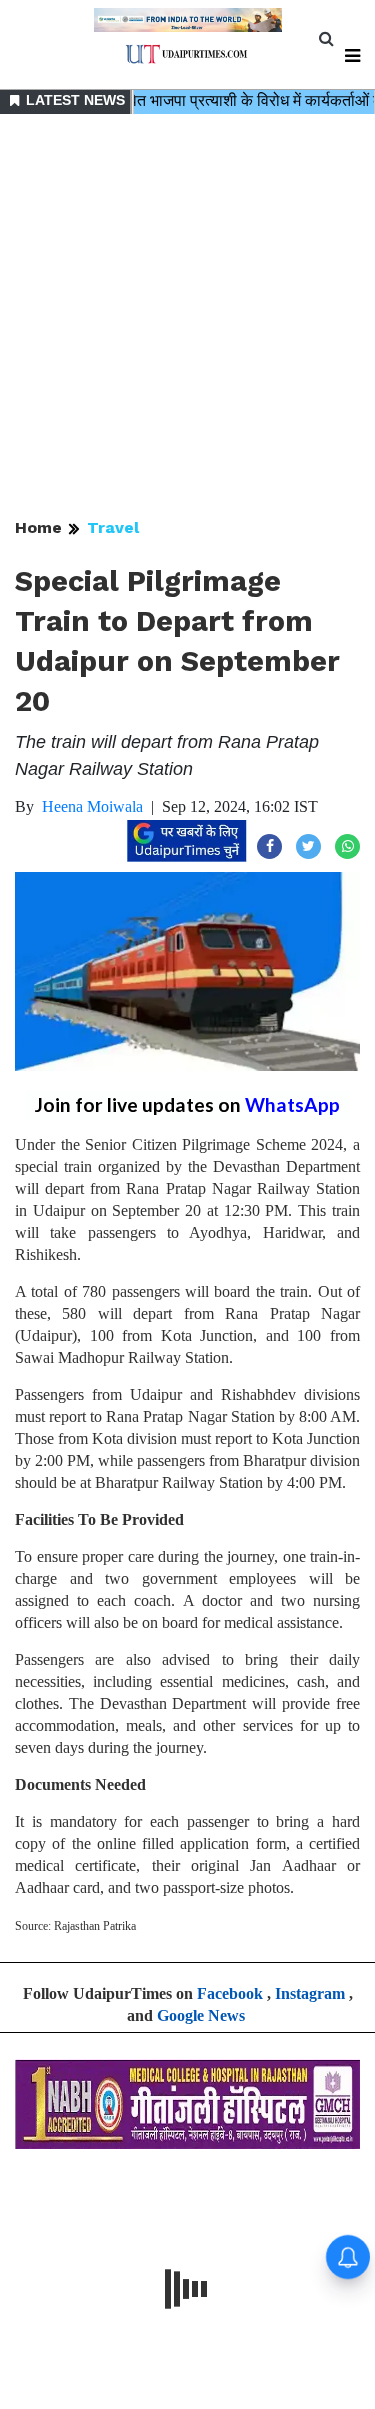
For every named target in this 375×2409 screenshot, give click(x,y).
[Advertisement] (187, 317)
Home (38, 527)
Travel (113, 527)
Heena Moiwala (92, 806)
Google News (201, 2015)
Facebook (230, 1993)
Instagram (310, 1993)
